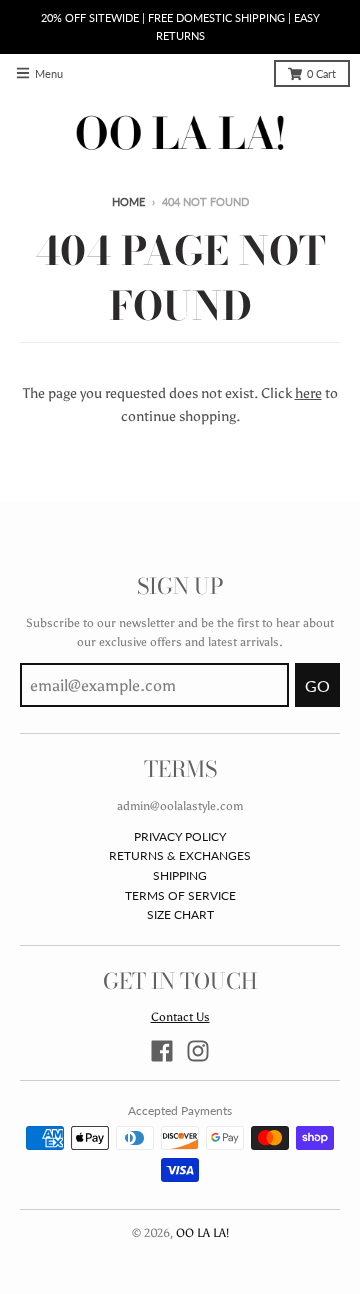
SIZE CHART (180, 914)
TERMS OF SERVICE (180, 895)
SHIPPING (180, 875)
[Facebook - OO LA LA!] (162, 1051)
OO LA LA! (202, 1232)
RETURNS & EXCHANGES (180, 855)
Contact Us (180, 1016)
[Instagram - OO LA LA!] (198, 1051)
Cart (321, 74)
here (308, 393)
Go (317, 685)
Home (128, 202)
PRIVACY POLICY (180, 836)
